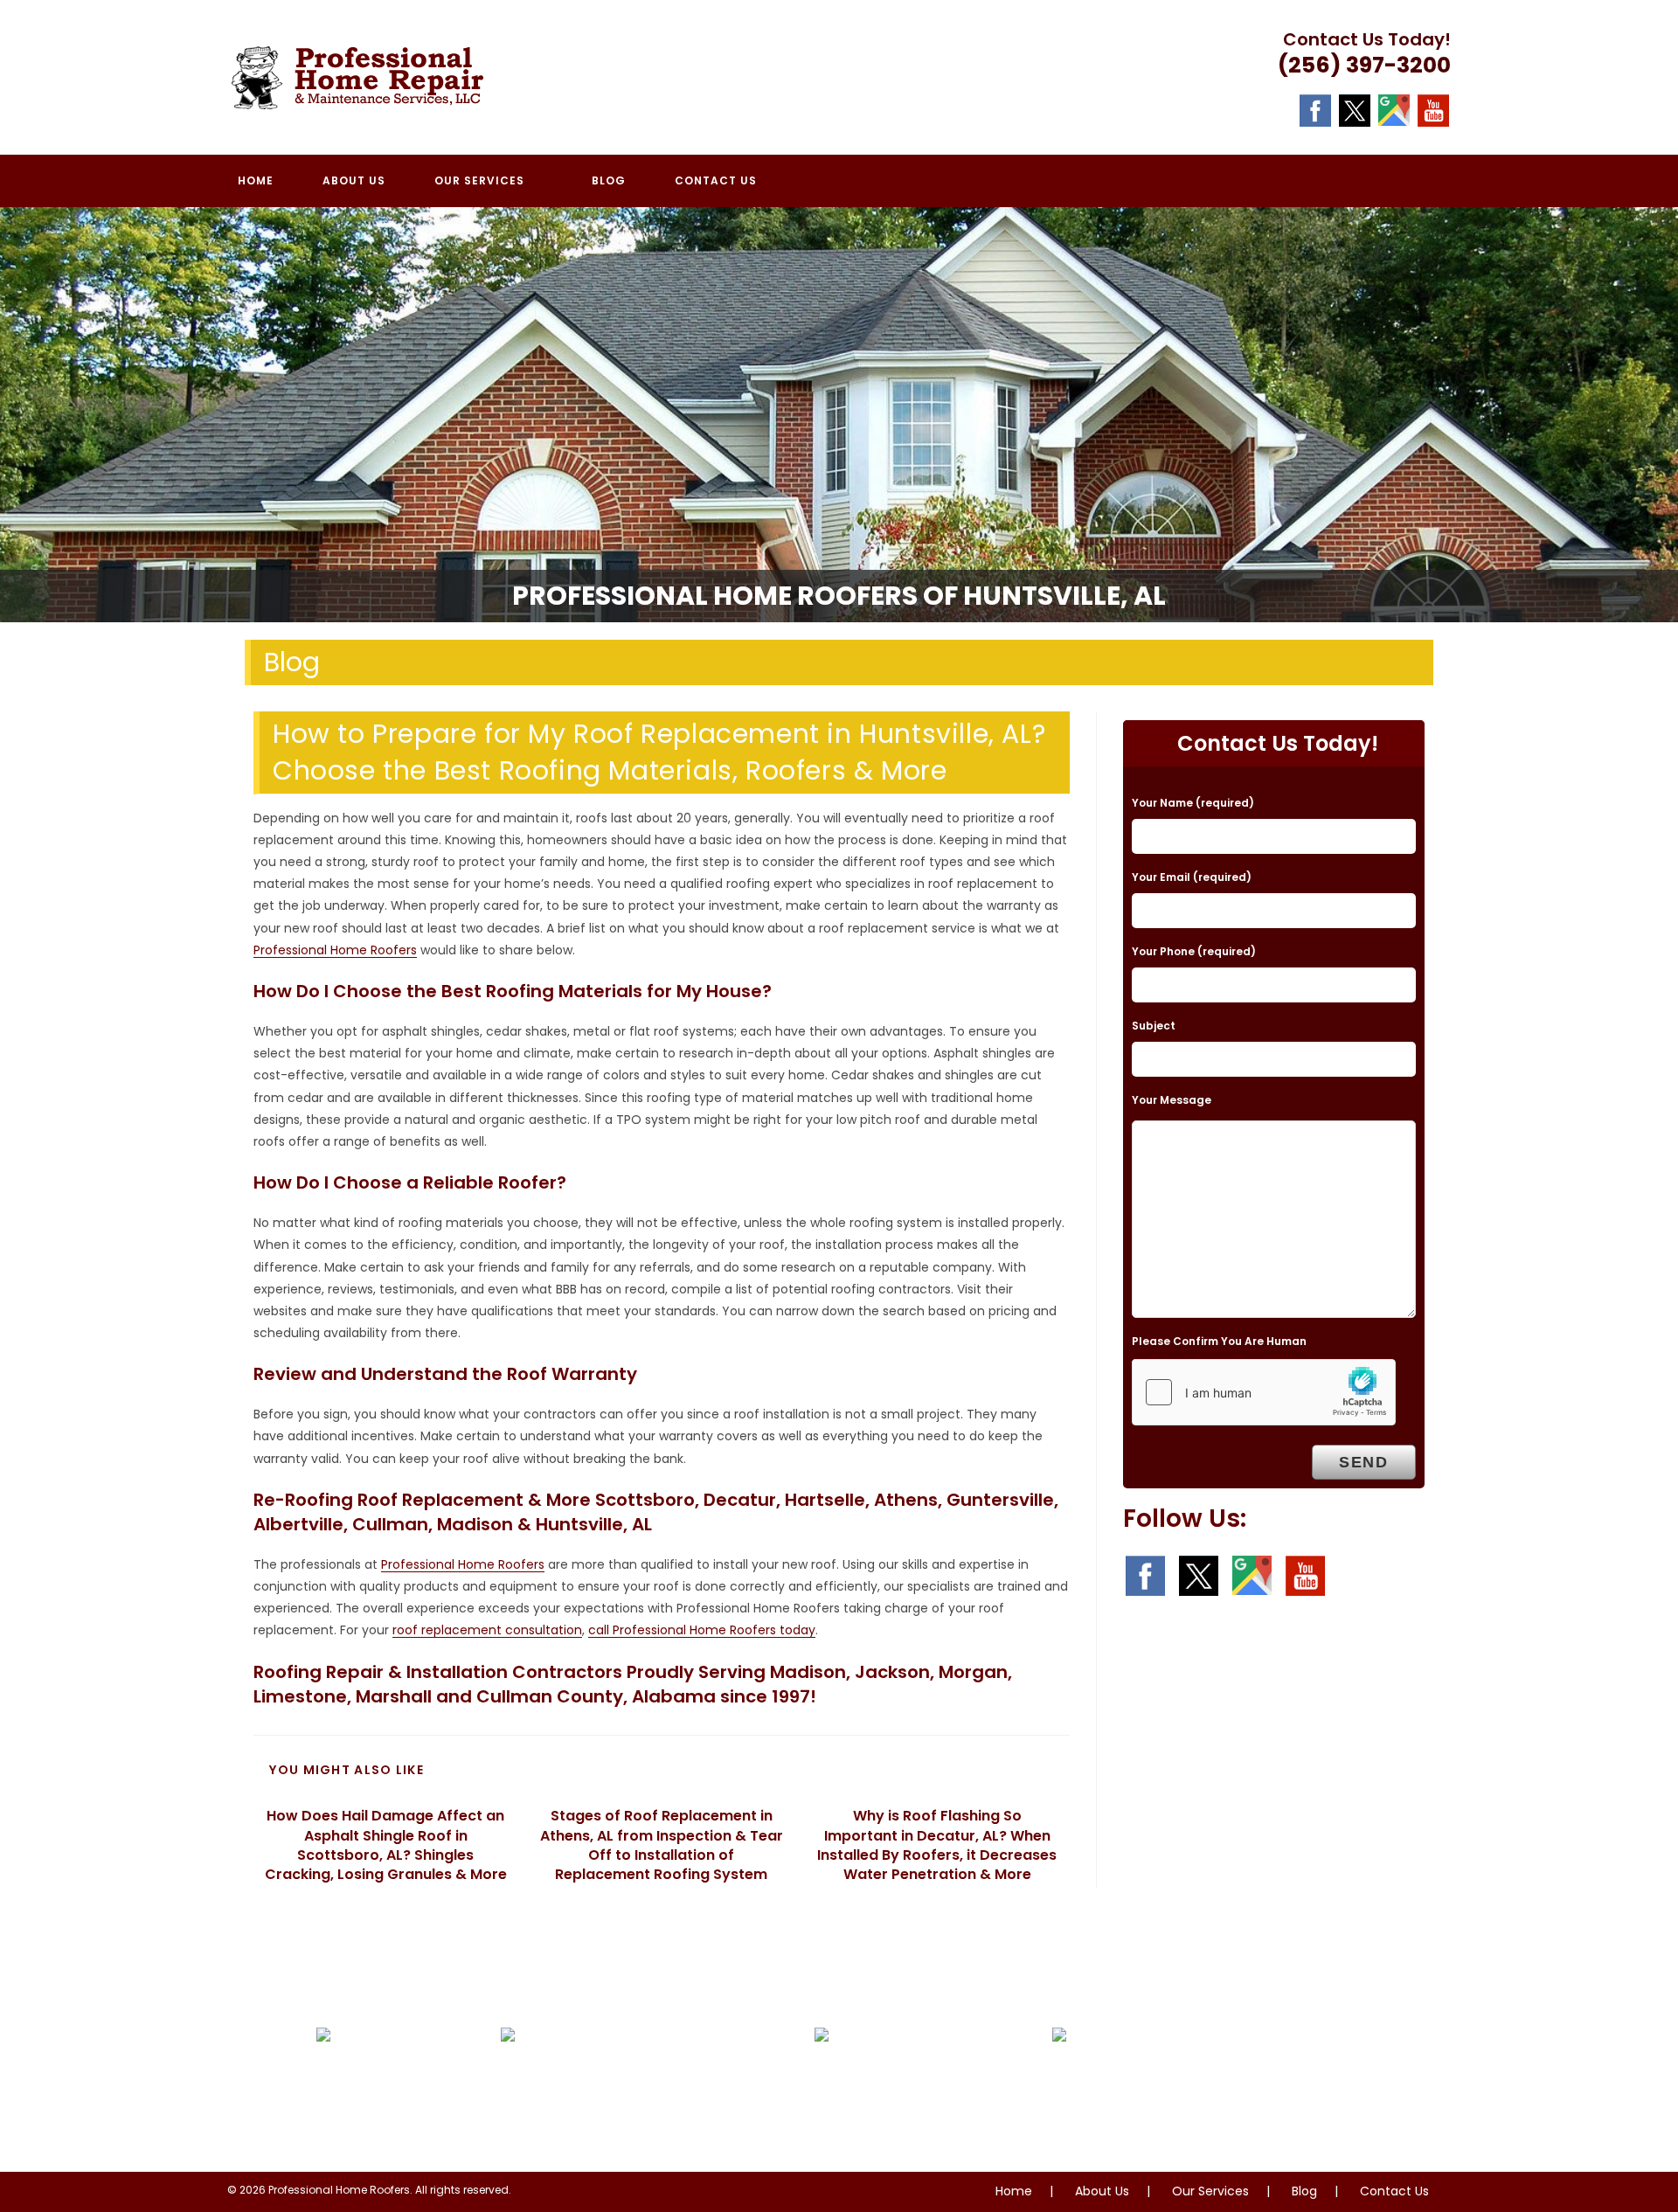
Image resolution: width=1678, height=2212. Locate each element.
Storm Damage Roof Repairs (628, 2115)
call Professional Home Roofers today (702, 1630)
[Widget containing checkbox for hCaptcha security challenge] (1264, 1392)
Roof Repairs (379, 2089)
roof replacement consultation (487, 1630)
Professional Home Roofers (335, 950)
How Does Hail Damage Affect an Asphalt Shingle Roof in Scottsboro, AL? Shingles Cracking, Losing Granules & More (386, 1845)
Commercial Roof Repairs (1173, 2089)
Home (1014, 2191)
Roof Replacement (905, 2089)
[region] (839, 415)
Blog (1304, 2191)
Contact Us (1394, 2191)
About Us (1102, 2191)
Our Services (1210, 2191)
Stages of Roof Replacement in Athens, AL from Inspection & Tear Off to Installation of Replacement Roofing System (662, 1845)
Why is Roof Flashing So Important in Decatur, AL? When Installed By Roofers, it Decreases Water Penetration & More (937, 1845)
